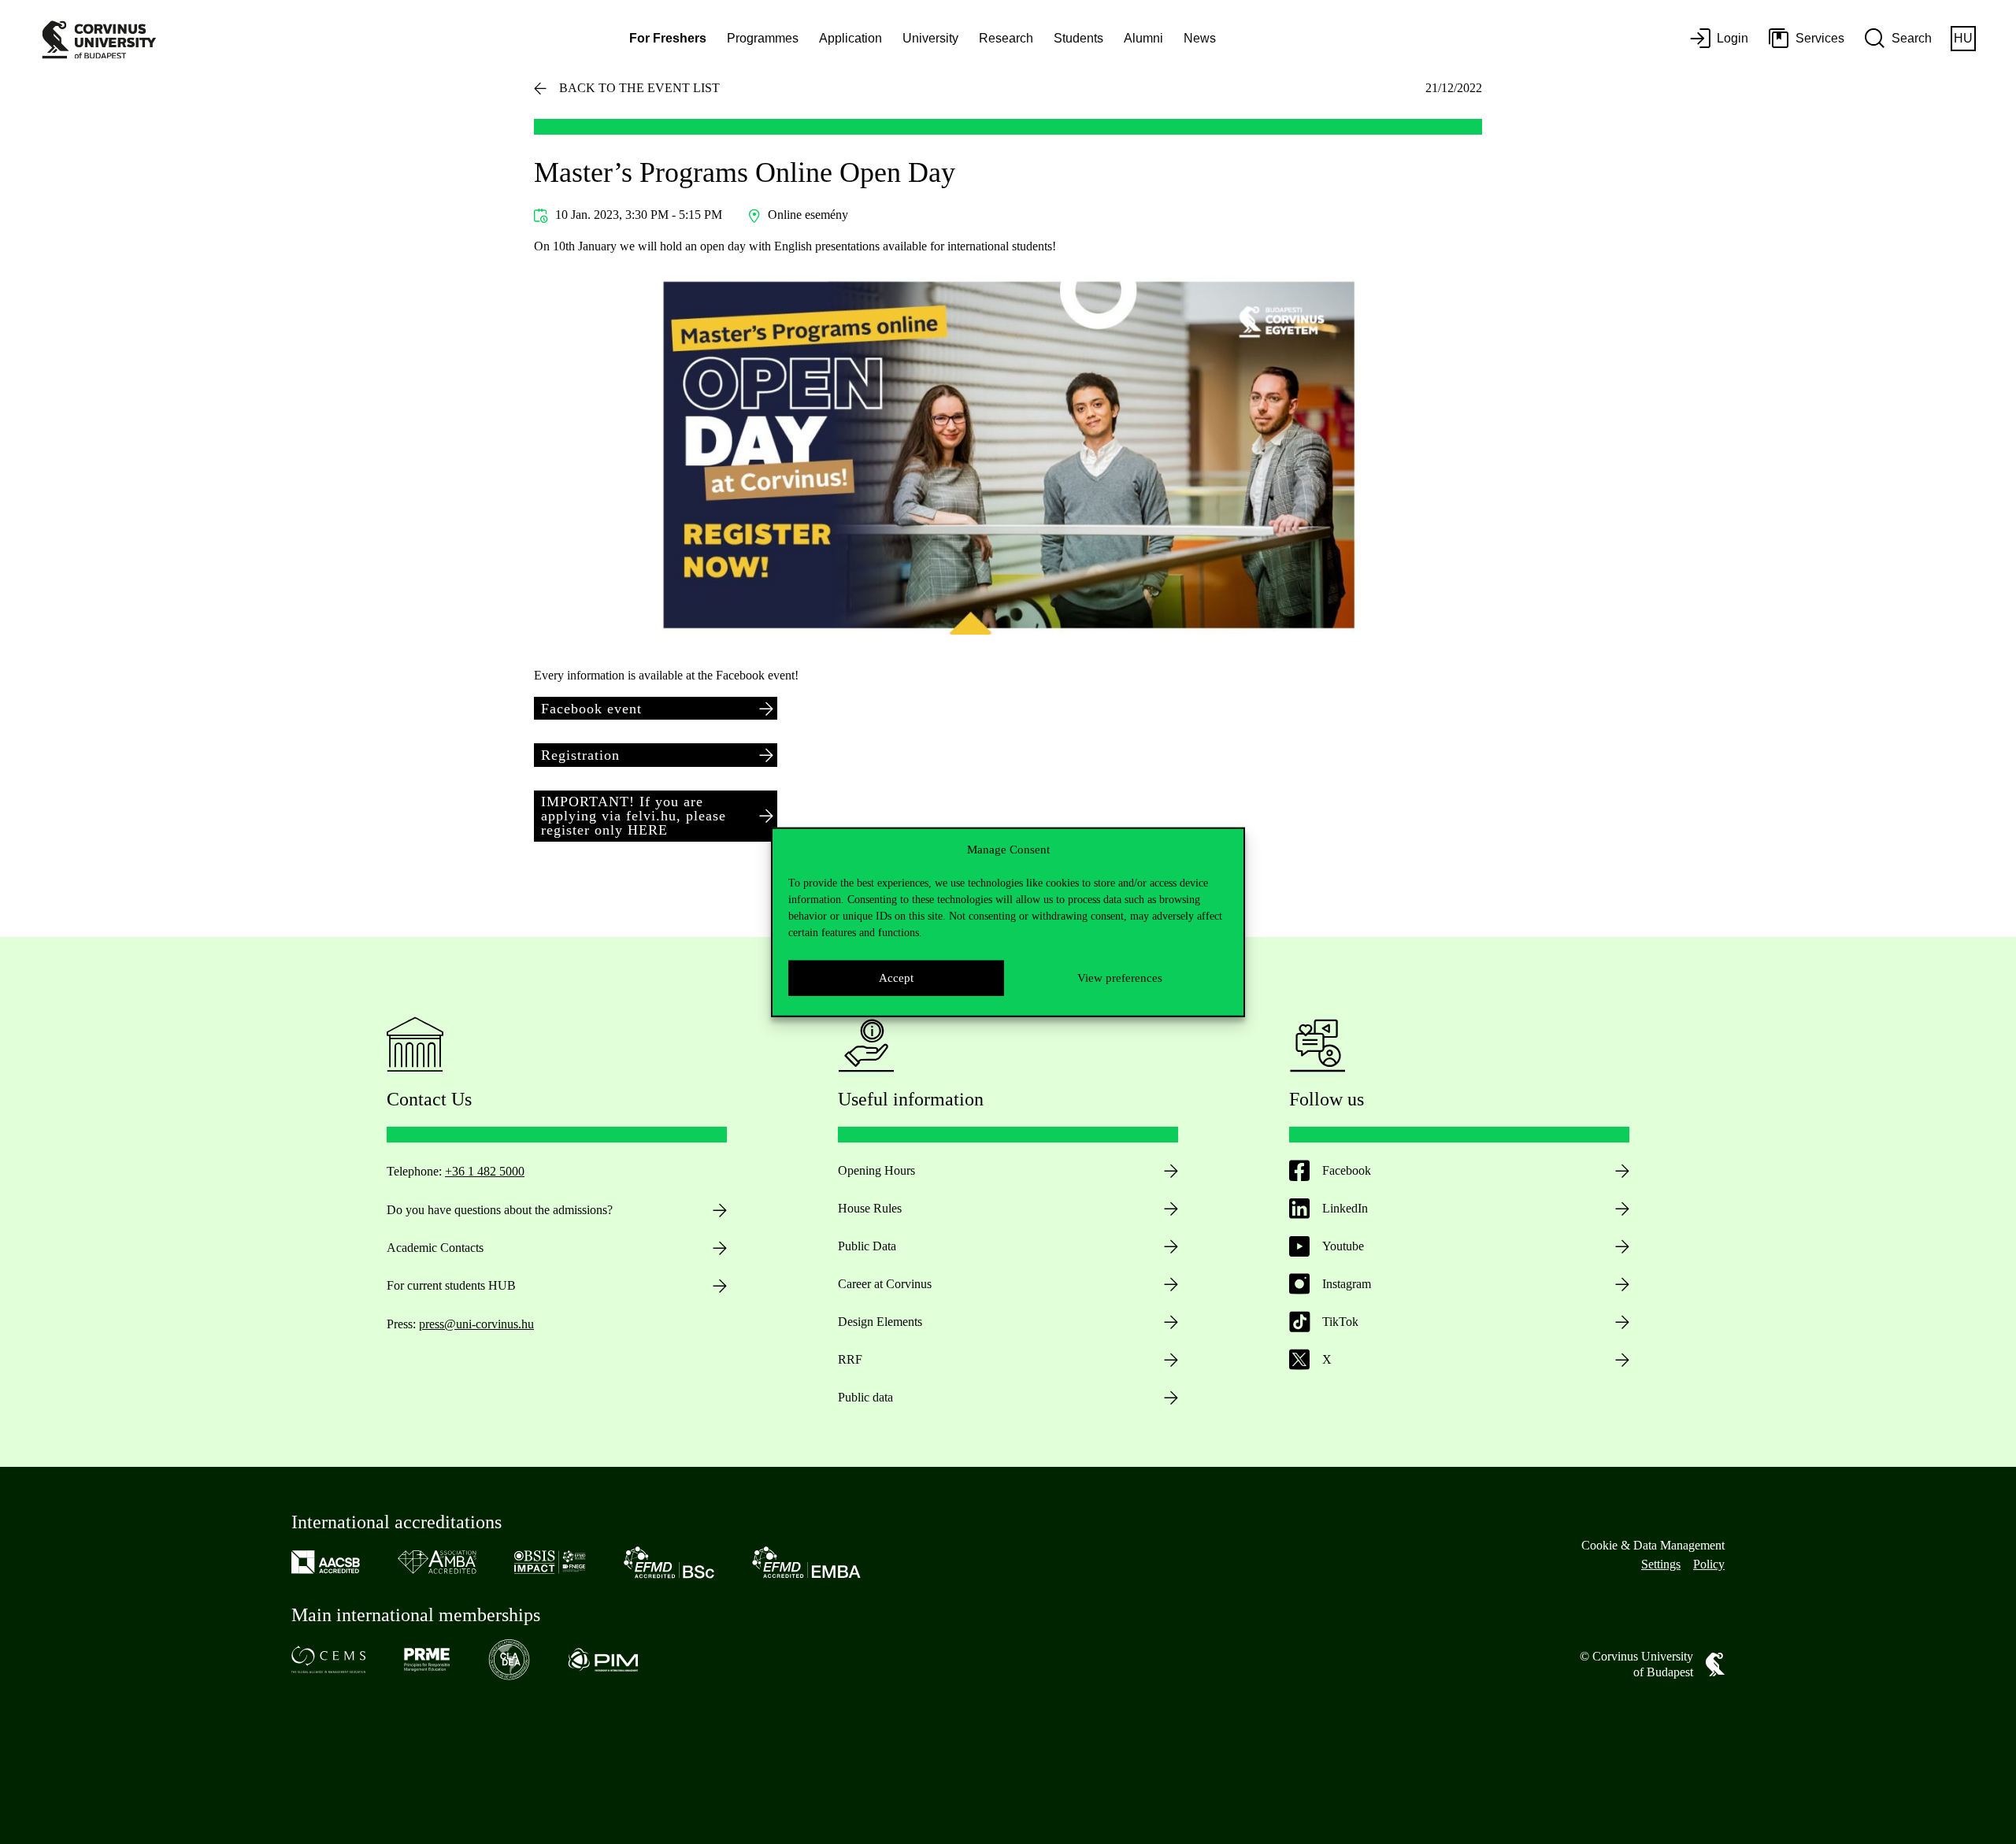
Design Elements (880, 1322)
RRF (850, 1359)
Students (1078, 38)
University (930, 38)
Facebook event (591, 709)
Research (1006, 38)
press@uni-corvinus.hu (476, 1324)
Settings (1661, 1564)
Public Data (867, 1246)
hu (1963, 38)
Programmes (763, 38)
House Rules (870, 1208)
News (1200, 38)
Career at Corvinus (885, 1284)
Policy (1709, 1564)
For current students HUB (451, 1285)
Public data (865, 1397)
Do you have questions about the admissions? (500, 1210)
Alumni (1143, 38)
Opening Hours (876, 1170)
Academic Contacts (435, 1248)
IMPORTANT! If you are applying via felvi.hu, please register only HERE (634, 816)
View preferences (1120, 978)
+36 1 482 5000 (485, 1171)
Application (850, 38)
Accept (896, 978)
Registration (580, 755)
